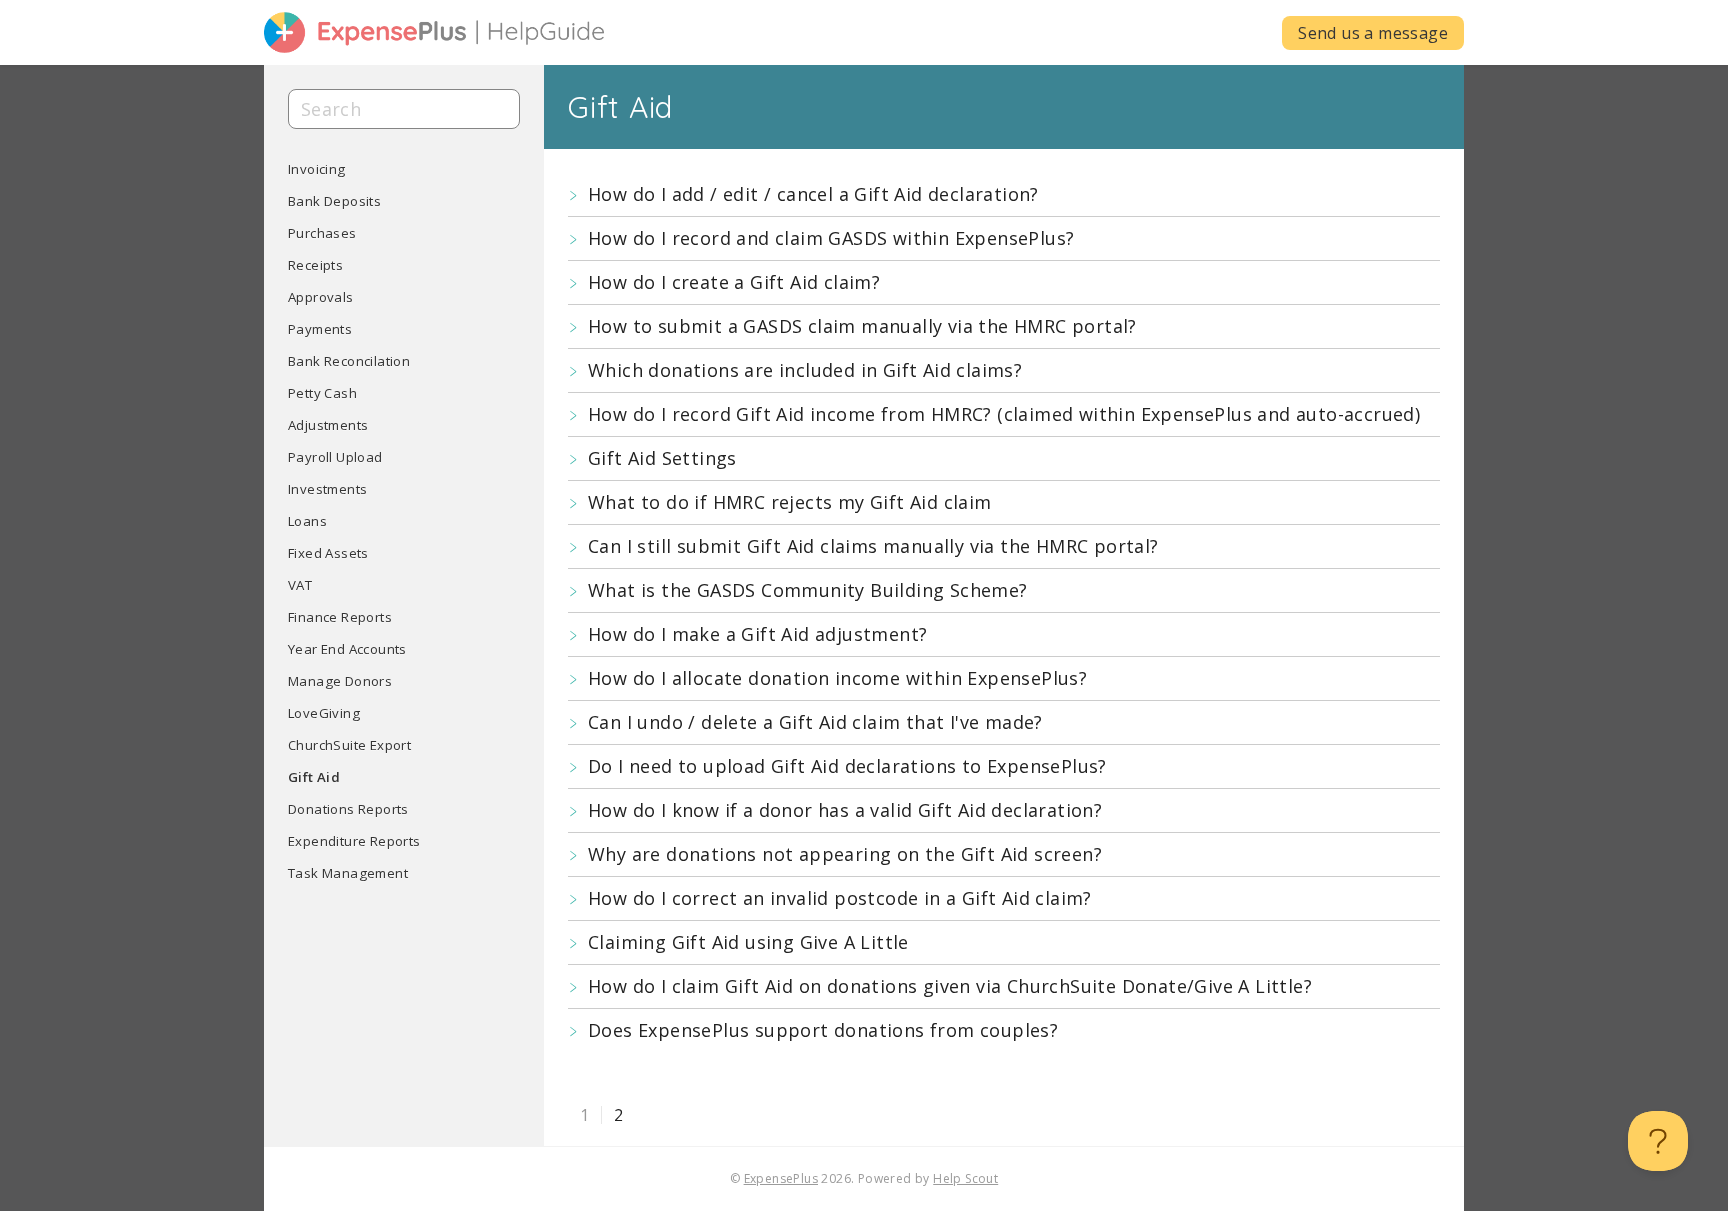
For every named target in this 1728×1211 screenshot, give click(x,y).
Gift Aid (314, 777)
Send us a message (1373, 33)
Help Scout (965, 1178)
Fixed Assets (328, 553)
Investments (327, 489)
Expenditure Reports (354, 841)
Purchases (322, 233)
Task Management (348, 873)
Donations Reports (348, 809)
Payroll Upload (335, 457)
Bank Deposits (334, 201)
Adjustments (328, 425)
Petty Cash (322, 393)
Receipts (315, 265)
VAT (300, 585)
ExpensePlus (781, 1178)
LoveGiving (324, 713)
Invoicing (317, 169)
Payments (320, 329)
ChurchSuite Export (349, 745)
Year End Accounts (347, 649)
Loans (307, 521)
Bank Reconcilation (349, 361)
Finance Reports (340, 617)
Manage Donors (340, 681)
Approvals (321, 297)
